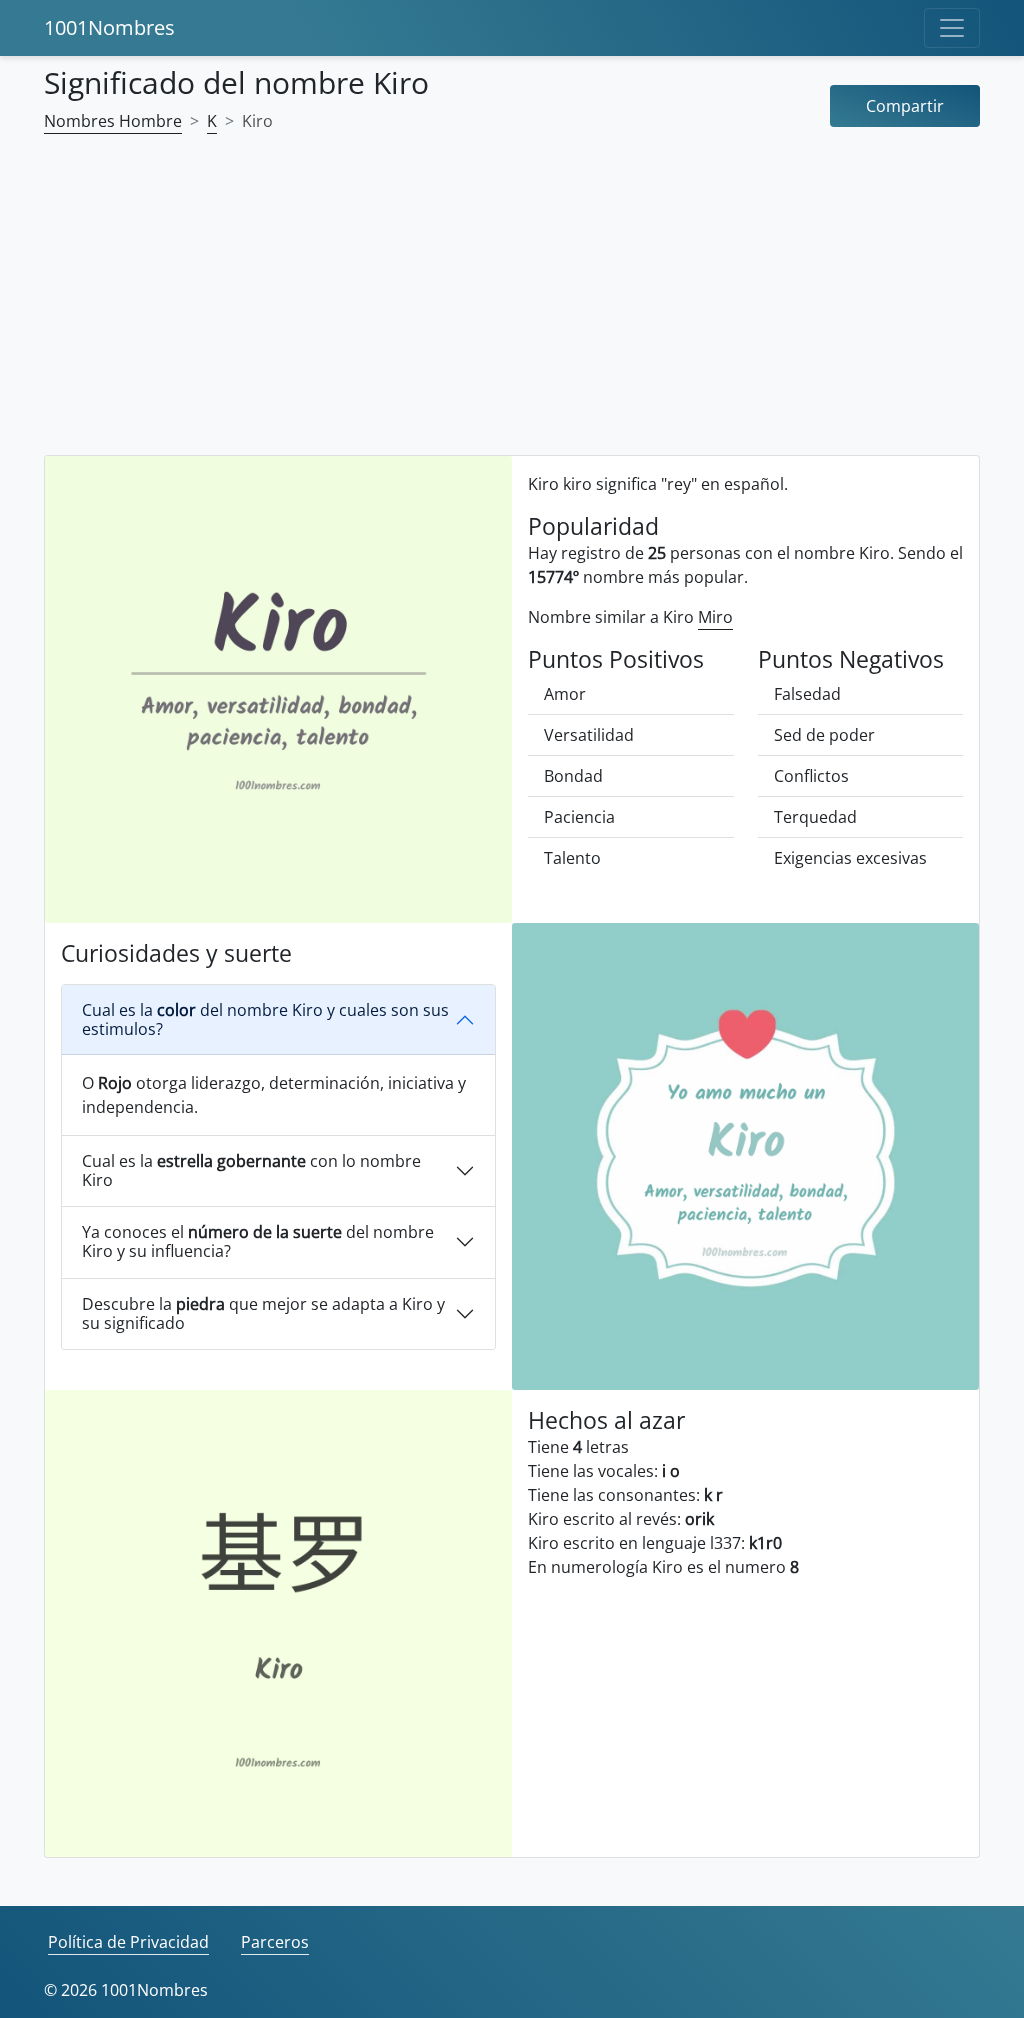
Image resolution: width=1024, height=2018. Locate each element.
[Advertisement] (512, 307)
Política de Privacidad (128, 1942)
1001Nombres (109, 27)
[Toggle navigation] (952, 28)
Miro (715, 617)
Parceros (275, 1942)
